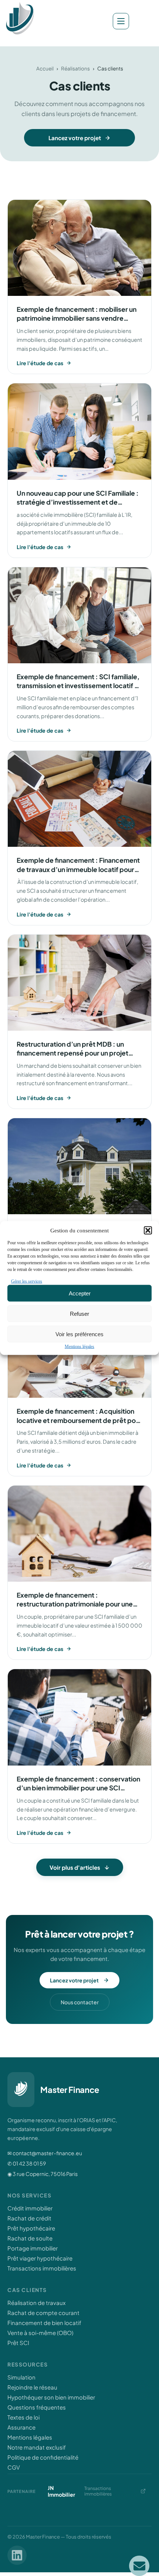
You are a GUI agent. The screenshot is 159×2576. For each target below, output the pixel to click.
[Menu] (121, 21)
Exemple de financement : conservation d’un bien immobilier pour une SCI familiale (78, 1788)
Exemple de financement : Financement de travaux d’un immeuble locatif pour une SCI (78, 869)
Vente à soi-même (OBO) (40, 2333)
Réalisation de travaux (36, 2303)
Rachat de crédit (29, 2218)
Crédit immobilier (30, 2208)
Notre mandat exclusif (37, 2447)
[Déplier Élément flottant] (139, 2566)
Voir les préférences (79, 1334)
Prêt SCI (18, 2343)
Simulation (21, 2377)
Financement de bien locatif (44, 2323)
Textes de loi (23, 2417)
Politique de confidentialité (43, 2457)
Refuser (79, 1313)
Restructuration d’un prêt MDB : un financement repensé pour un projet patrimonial (72, 1053)
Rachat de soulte (30, 2238)
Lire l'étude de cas (40, 363)
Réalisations (75, 68)
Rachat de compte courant (43, 2313)
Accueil (45, 68)
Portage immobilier (33, 2248)
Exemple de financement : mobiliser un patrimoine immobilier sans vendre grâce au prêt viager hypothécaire (77, 318)
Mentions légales (79, 1347)
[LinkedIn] (17, 2555)
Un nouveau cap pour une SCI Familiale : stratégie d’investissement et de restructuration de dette (78, 502)
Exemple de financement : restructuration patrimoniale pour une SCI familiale (75, 1604)
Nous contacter (80, 2002)
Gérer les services (27, 1281)
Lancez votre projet (75, 138)
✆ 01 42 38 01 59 (27, 2163)
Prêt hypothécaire (31, 2228)
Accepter (80, 1293)
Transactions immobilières (42, 2268)
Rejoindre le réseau (32, 2387)
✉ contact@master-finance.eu (45, 2153)
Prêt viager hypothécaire (40, 2258)
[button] (148, 1231)
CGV (14, 2467)
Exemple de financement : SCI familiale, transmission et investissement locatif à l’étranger (78, 686)
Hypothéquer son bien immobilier (51, 2397)
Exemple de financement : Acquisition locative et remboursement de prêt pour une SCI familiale (79, 1420)
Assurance (21, 2427)
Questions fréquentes (37, 2407)
